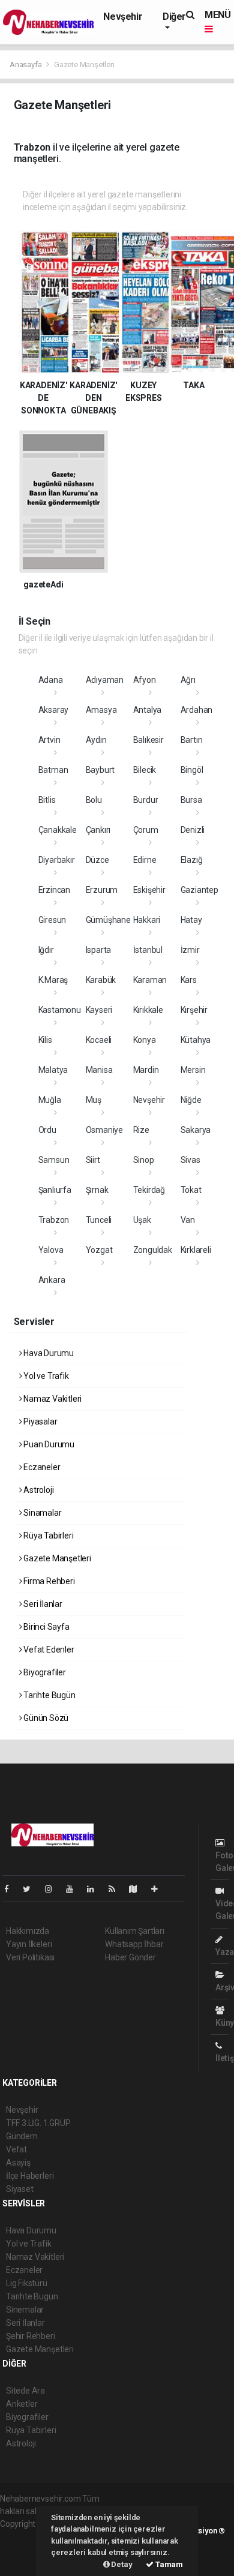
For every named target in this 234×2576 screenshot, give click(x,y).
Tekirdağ (149, 1190)
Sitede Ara (25, 2391)
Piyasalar (39, 1422)
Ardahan (197, 710)
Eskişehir (149, 890)
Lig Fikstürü (27, 2283)
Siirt (93, 1160)
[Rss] (117, 1889)
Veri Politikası (30, 1957)
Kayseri (99, 1010)
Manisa (99, 1070)
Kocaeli (99, 1040)
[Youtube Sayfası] (74, 1889)
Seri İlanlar (42, 1604)
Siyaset (20, 2189)
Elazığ (192, 860)
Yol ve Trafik (45, 1376)
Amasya (101, 710)
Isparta (99, 950)
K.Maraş (53, 980)
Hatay (191, 920)
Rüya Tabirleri (47, 1536)
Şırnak (97, 1190)
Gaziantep (199, 890)
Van (188, 1220)
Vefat (16, 2149)
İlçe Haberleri (30, 2176)
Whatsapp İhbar (134, 1944)
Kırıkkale (148, 1010)
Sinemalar (25, 2310)
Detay (121, 2564)
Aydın (96, 740)
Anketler (22, 2404)
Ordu (47, 1130)
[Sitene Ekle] (159, 1889)
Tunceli (99, 1220)
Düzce (97, 860)
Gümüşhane (108, 920)
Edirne (145, 860)
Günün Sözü (45, 1718)
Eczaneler (41, 1467)
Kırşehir (194, 1010)
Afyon (145, 680)
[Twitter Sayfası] (31, 1889)
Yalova (51, 1250)
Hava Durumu (48, 1353)
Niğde (191, 1100)
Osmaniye (104, 1130)
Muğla (50, 1100)
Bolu (94, 800)
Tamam (168, 2564)
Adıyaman (105, 680)
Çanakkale (58, 830)
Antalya (148, 710)
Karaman (150, 980)
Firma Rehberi (48, 1581)
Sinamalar (41, 1513)
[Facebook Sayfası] (11, 1889)
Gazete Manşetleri (56, 1558)
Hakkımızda (28, 1931)
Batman (53, 770)
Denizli (193, 830)
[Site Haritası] (138, 1889)
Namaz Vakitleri (52, 1399)
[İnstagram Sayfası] (53, 1889)
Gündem (22, 2136)
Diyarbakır (57, 860)
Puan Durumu (48, 1444)
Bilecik (145, 770)
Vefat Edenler (48, 1650)
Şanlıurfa (55, 1190)
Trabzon (54, 1220)
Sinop (144, 1160)
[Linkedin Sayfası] (95, 1889)
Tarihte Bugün (48, 1695)
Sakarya (196, 1130)
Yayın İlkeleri (29, 1944)
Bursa (191, 800)
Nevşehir (123, 17)
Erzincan (54, 890)
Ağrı (188, 680)
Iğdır (46, 950)
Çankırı (98, 830)
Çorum (146, 830)
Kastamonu (60, 1010)
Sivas (190, 1160)
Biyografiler (44, 1672)
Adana (51, 680)
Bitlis (47, 800)
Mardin (146, 1070)
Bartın (192, 740)
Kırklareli (196, 1250)
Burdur (146, 800)
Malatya (53, 1070)
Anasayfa (26, 65)
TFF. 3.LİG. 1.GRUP (38, 2123)
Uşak (142, 1220)
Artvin (49, 740)
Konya (145, 1040)
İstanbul (148, 950)
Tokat (191, 1190)
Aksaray (54, 710)
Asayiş (18, 2163)
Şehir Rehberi (31, 2336)
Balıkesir (148, 740)
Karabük (101, 980)
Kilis (45, 1040)
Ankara (52, 1280)
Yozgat (99, 1250)
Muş (94, 1100)
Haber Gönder (130, 1957)
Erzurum (102, 890)
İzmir (190, 950)
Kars (189, 980)
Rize (141, 1130)
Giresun (52, 920)
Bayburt (100, 770)
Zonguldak (153, 1250)
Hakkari (147, 920)
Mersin (193, 1070)
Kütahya (196, 1040)
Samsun (54, 1160)
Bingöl (192, 770)
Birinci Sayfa (45, 1627)
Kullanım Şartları (135, 1931)
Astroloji (37, 1490)
